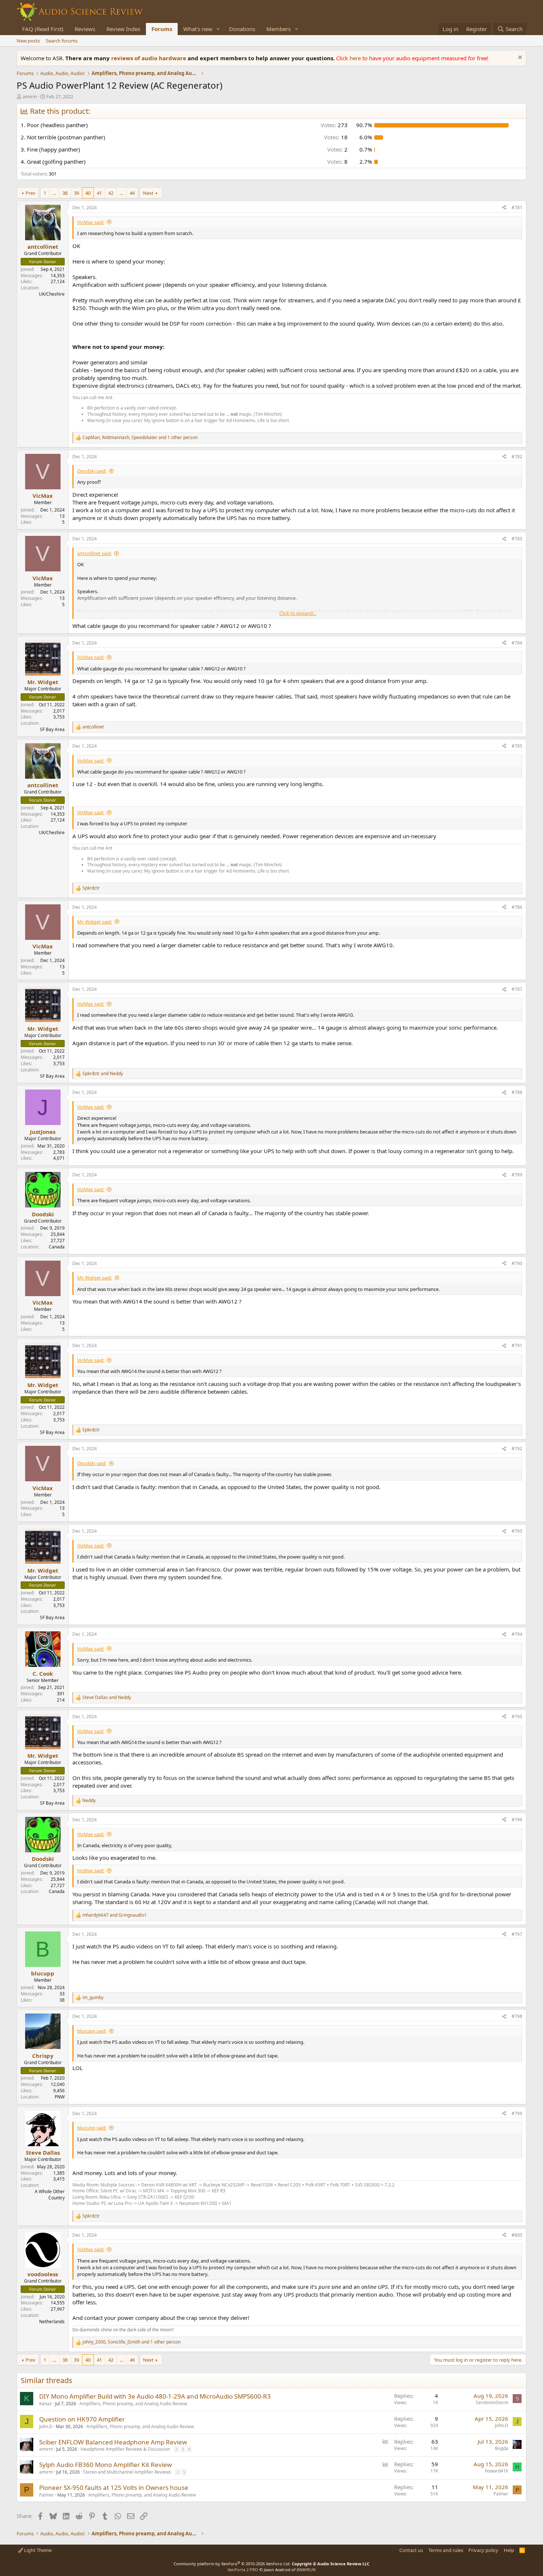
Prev (30, 193)
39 (76, 193)
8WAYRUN (306, 2570)
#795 (517, 1717)
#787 (517, 989)
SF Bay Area (52, 729)
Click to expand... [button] (298, 613)
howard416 (497, 2471)
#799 (517, 2113)
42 (111, 193)
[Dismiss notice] (519, 58)
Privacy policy (483, 2550)
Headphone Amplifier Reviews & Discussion (125, 2449)
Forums (162, 29)
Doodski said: (92, 471)
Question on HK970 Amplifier (82, 2419)
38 (65, 193)
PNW (60, 2097)
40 (88, 193)
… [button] (54, 193)
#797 (517, 1934)
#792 (517, 1449)
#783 (517, 539)
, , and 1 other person (140, 438)
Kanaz (45, 2404)
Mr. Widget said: (95, 922)
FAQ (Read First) (43, 29)
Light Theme (37, 2550)
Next (148, 193)
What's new (198, 29)
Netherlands (52, 2322)
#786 (517, 907)
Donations (242, 29)
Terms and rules (446, 2550)
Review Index (123, 29)
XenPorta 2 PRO (243, 2570)
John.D (46, 2427)
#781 (517, 208)
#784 (517, 643)
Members (279, 29)
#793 (517, 1531)
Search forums (62, 41)
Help (509, 2550)
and (103, 1074)
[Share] (504, 208)
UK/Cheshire (52, 294)
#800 (517, 2235)
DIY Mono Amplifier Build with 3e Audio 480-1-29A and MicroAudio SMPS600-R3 (155, 2396)
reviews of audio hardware (149, 58)
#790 (517, 1263)
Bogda (502, 2448)
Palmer (47, 2495)
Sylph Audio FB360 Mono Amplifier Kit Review (105, 2465)
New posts (28, 41)
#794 (517, 1634)
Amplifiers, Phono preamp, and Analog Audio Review (133, 2404)
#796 (517, 1820)
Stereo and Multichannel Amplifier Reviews (127, 2472)
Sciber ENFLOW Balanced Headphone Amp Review (113, 2442)
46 (132, 193)
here (356, 58)
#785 (517, 746)
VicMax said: (91, 222)
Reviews (85, 29)
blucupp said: (92, 2031)
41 (99, 193)
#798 (517, 2016)
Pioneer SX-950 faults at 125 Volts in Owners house (114, 2487)
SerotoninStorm (492, 2402)
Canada (57, 1247)
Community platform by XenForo (232, 2564)
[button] (218, 29)
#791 (517, 1345)
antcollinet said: (94, 553)
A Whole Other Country (50, 2195)
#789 (517, 1175)
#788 (517, 1092)
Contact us (411, 2550)
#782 (517, 457)
